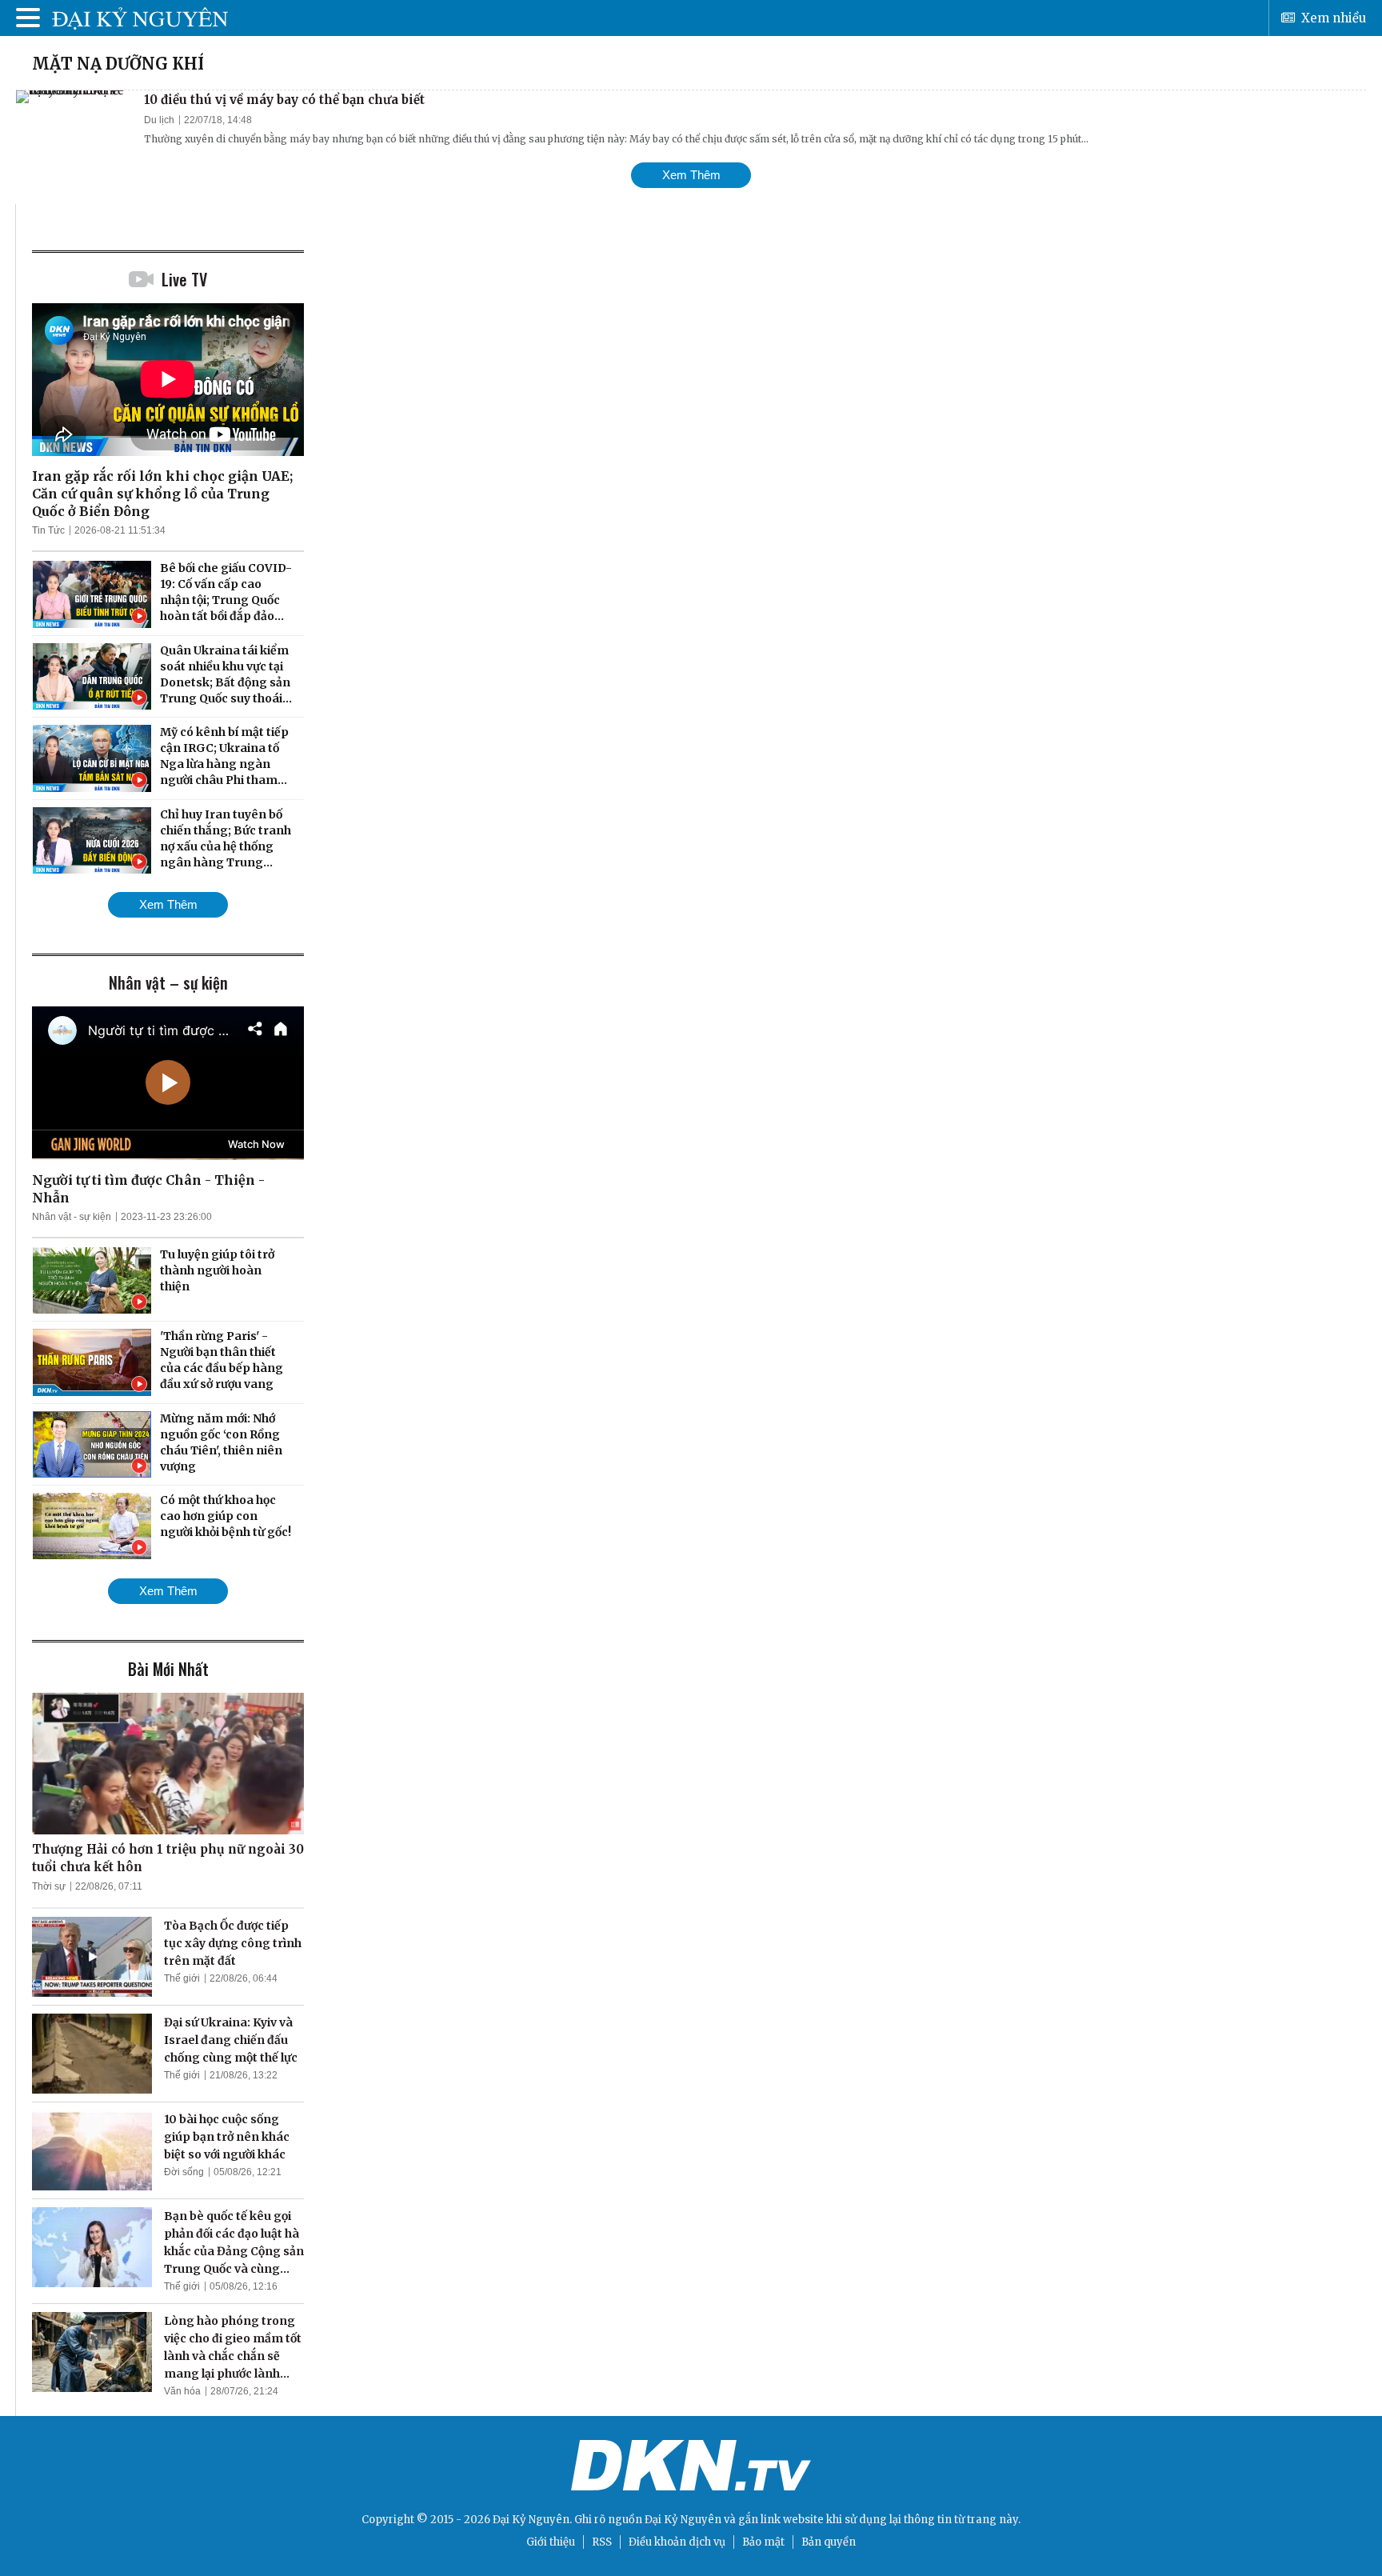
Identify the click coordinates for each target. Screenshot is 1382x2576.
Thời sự (49, 1886)
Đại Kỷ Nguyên (683, 2520)
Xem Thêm (691, 175)
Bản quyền (829, 2542)
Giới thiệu (551, 2542)
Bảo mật (763, 2542)
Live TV (184, 279)
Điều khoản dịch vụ (677, 2542)
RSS (602, 2542)
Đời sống (184, 2172)
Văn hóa (182, 2391)
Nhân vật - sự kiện (72, 1217)
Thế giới (182, 1978)
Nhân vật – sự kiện (168, 982)
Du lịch (159, 120)
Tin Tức (48, 530)
